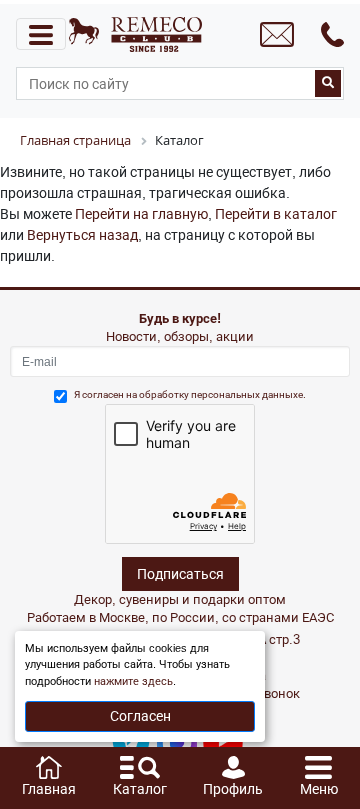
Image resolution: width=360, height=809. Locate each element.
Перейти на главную (141, 214)
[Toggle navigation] (41, 34)
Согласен (140, 716)
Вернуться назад (82, 235)
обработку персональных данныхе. (222, 394)
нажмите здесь (133, 681)
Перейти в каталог (276, 214)
